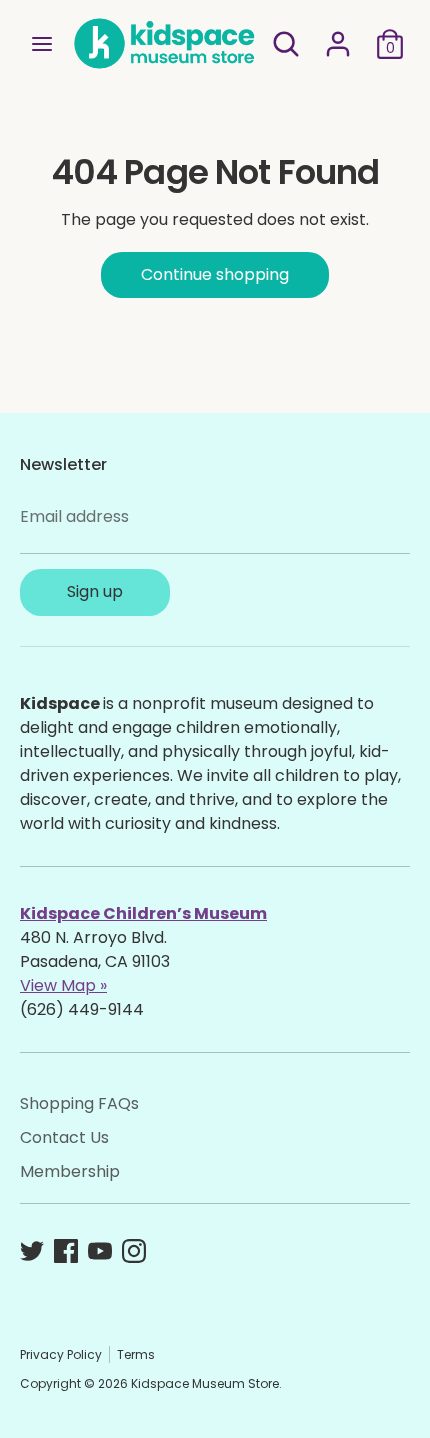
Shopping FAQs (79, 1103)
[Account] (338, 35)
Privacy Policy (61, 1354)
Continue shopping (215, 274)
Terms (136, 1354)
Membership (70, 1171)
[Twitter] (32, 1251)
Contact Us (64, 1137)
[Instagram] (134, 1251)
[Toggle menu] (42, 44)
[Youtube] (100, 1251)
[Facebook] (66, 1251)
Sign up (95, 591)
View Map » (63, 985)
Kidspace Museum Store (205, 1383)
